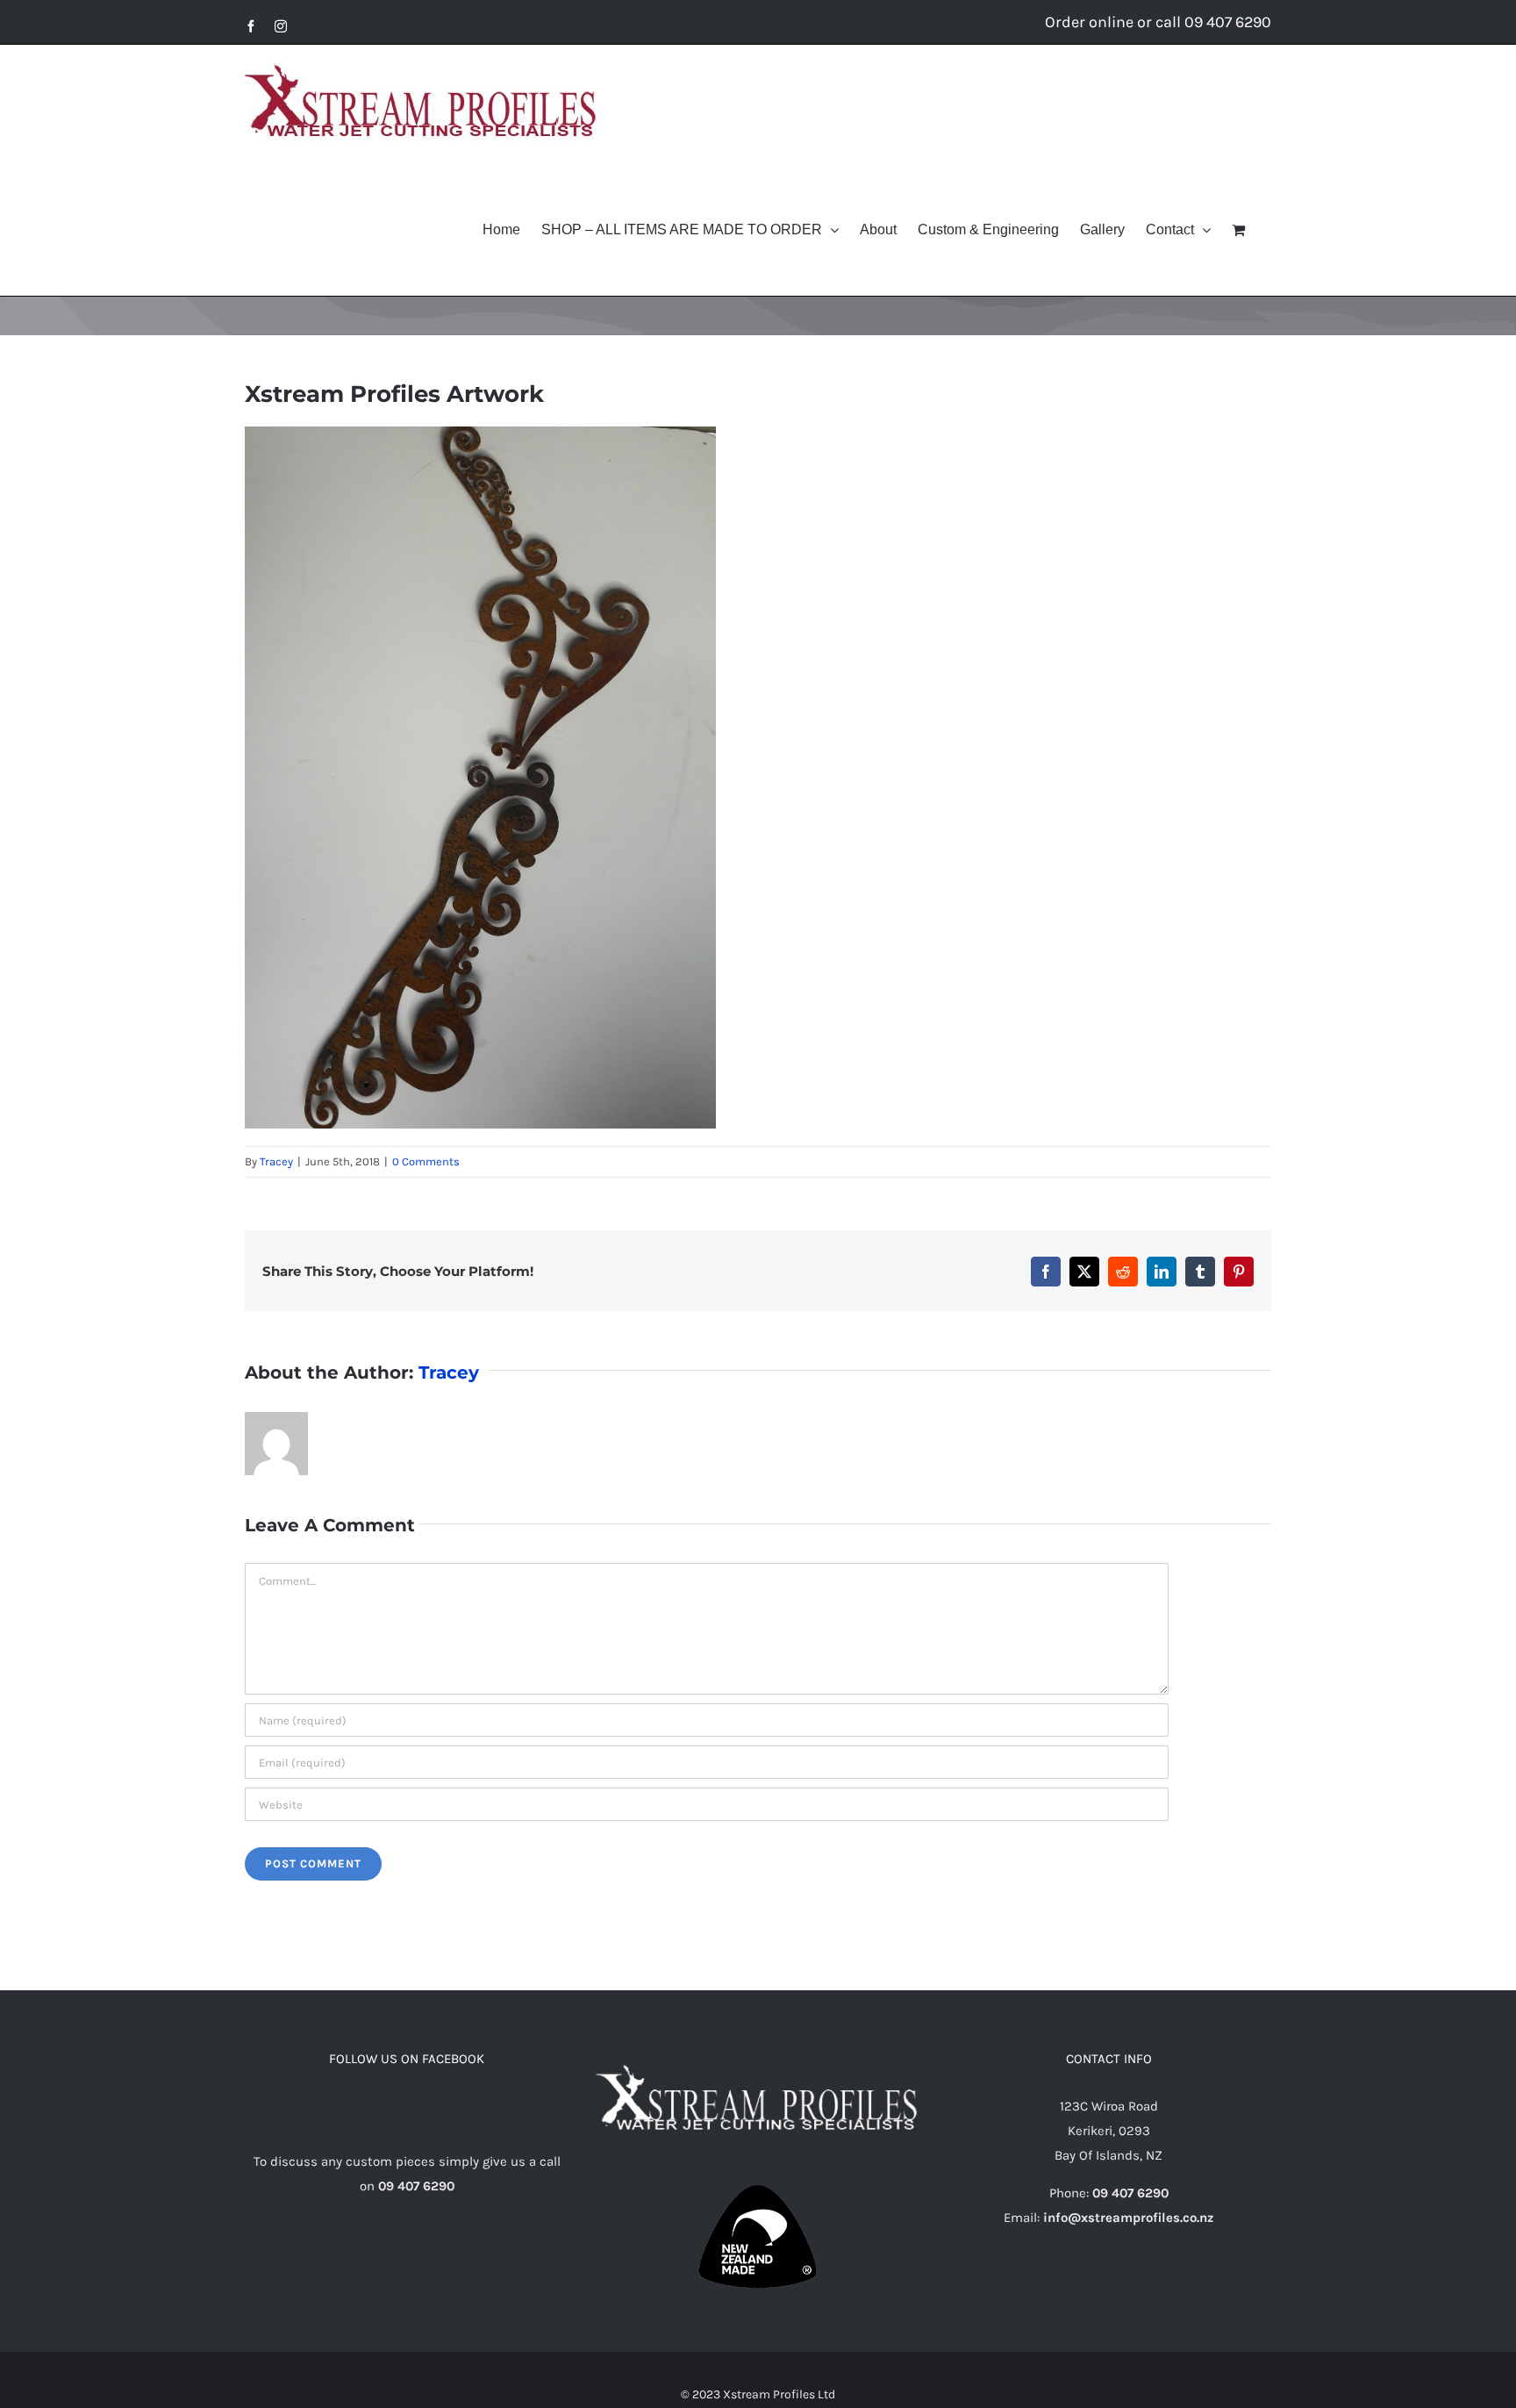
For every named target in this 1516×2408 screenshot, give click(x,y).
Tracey (276, 1161)
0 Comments (426, 1161)
